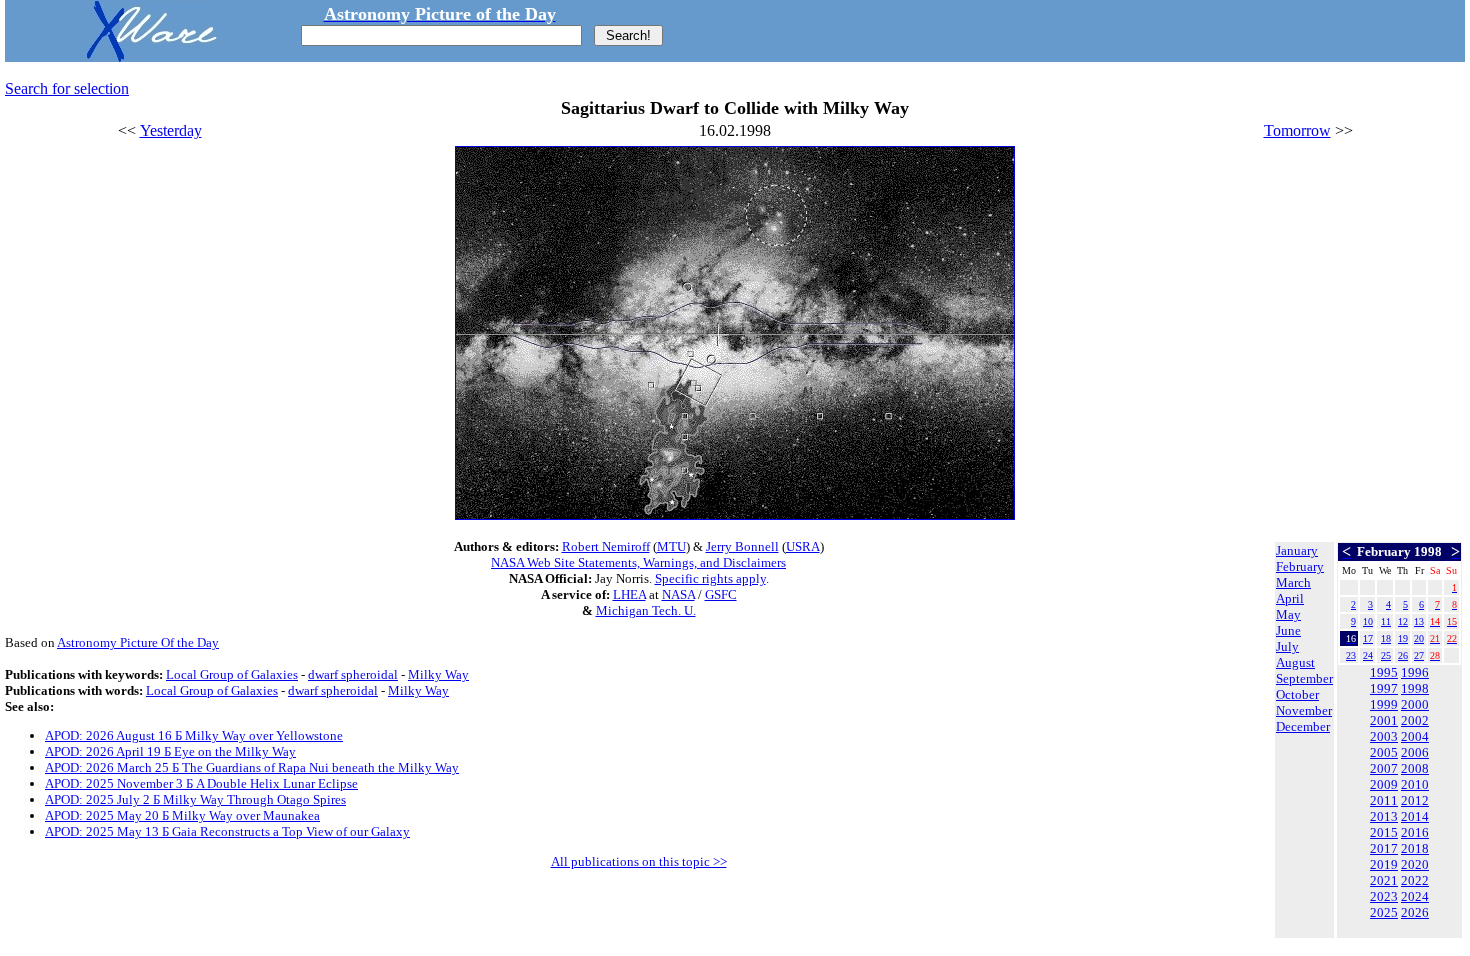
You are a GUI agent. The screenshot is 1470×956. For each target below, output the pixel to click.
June (1288, 630)
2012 (1415, 800)
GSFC (721, 594)
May (1288, 614)
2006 (1415, 752)
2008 (1415, 768)
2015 (1384, 832)
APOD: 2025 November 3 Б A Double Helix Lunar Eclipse (201, 783)
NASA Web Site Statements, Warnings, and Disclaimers (638, 562)
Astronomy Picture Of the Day (138, 642)
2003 (1384, 736)
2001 (1384, 720)
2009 (1384, 784)
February (1300, 566)
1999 (1384, 704)
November (1304, 710)
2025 (1384, 912)
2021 (1384, 880)
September (1304, 678)
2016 (1415, 832)
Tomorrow (1297, 130)
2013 (1384, 816)
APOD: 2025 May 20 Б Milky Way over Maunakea (182, 815)
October (1297, 694)
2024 (1415, 896)
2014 (1415, 816)
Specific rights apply (710, 578)
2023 (1384, 896)
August (1295, 662)
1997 (1384, 688)
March (1293, 582)
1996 (1415, 672)
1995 (1384, 672)
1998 (1415, 688)
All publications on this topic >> (639, 861)
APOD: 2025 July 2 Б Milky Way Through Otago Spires (195, 799)
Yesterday (171, 130)
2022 (1415, 880)
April (1290, 598)
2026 (1415, 912)
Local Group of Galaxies (232, 674)
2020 (1415, 864)
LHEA (629, 594)
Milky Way (438, 674)
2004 (1415, 736)
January (1297, 550)
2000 (1415, 704)
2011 (1384, 800)
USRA (803, 546)
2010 (1415, 784)
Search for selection (67, 88)
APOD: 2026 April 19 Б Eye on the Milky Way (170, 751)
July (1287, 646)
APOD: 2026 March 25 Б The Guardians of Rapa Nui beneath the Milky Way (252, 767)
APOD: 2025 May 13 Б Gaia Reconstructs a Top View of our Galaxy (227, 831)
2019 (1384, 864)
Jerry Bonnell (742, 546)
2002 (1415, 720)
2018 (1415, 848)
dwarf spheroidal (353, 674)
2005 (1384, 752)
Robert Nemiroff (606, 546)
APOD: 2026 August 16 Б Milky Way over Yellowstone (194, 735)
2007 (1384, 768)
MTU (671, 546)
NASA (678, 594)
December (1303, 726)
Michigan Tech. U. (646, 610)
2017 (1384, 848)
